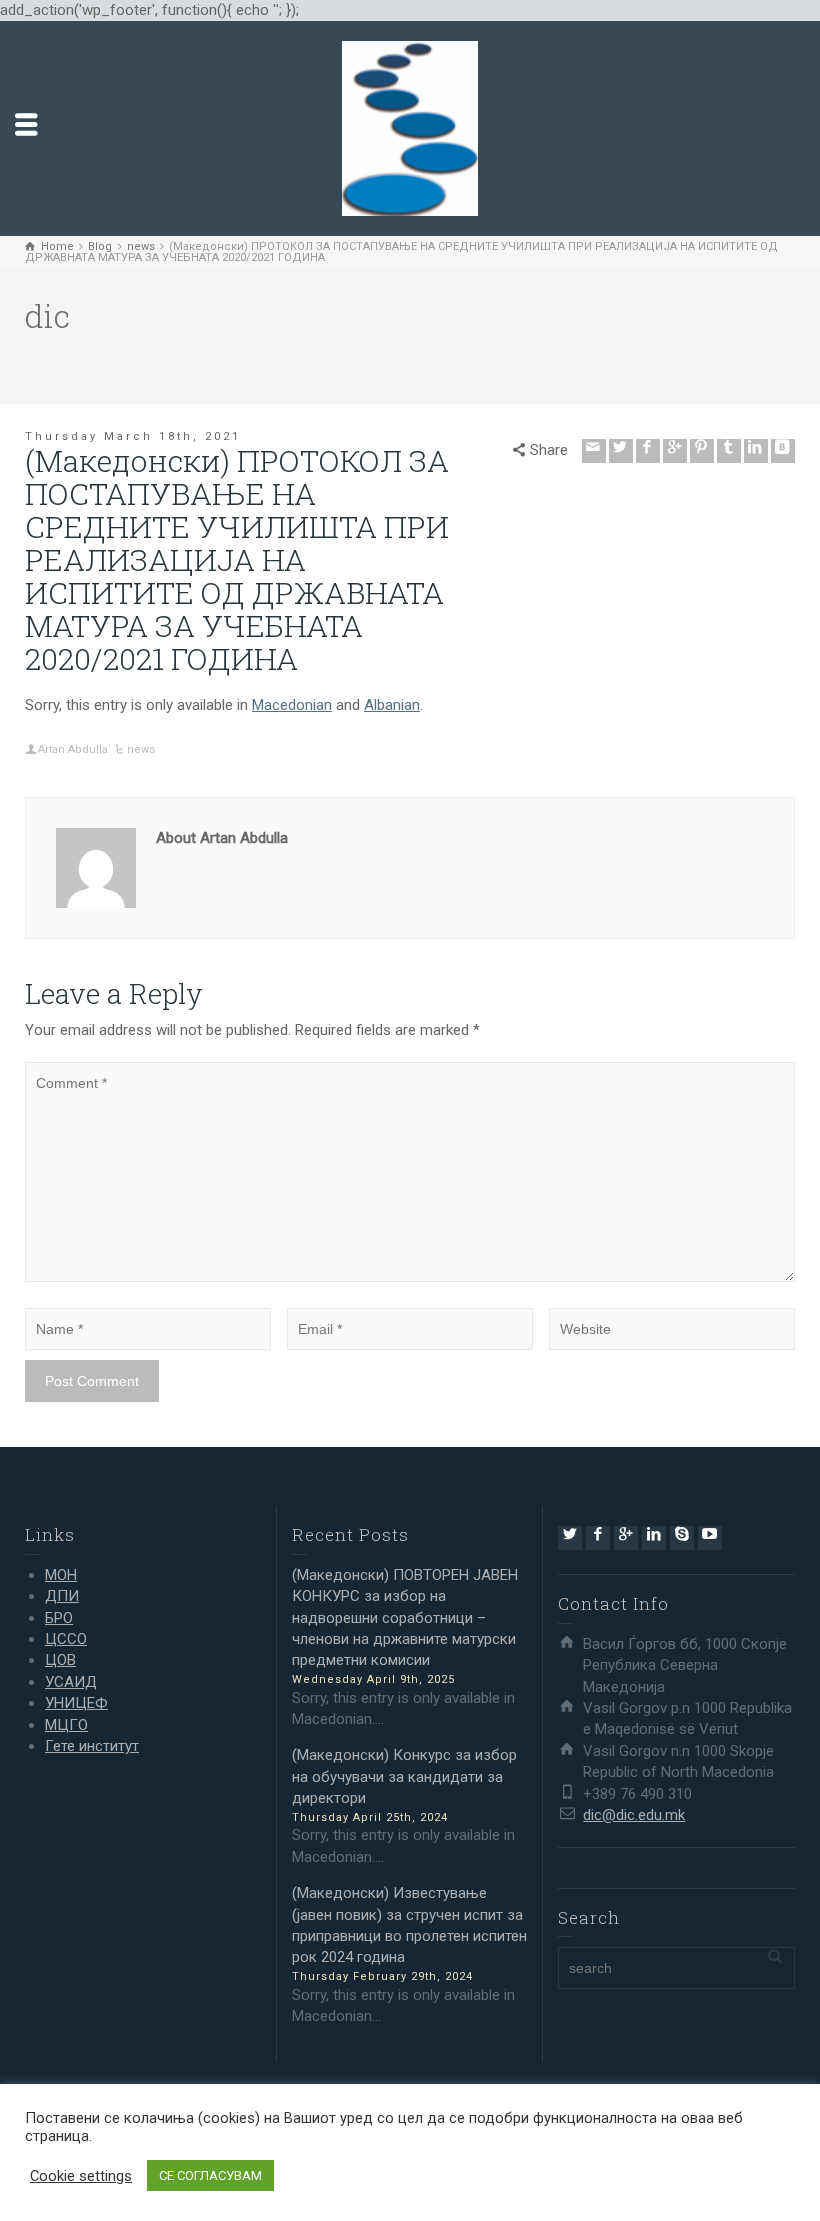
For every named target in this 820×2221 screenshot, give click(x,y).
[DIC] (410, 128)
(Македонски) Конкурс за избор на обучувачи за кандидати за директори (404, 1776)
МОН (61, 1575)
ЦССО (66, 1639)
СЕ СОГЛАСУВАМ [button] (210, 2175)
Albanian (392, 705)
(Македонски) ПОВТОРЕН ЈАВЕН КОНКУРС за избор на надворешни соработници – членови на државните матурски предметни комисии (405, 1618)
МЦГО (66, 1725)
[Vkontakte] (783, 451)
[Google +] (675, 451)
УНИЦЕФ (76, 1703)
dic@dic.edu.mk (634, 1815)
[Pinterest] (702, 451)
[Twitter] (621, 451)
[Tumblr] (729, 451)
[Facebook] (648, 451)
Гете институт (92, 1746)
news (141, 749)
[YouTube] (710, 1538)
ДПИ (62, 1596)
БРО (59, 1618)
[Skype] (682, 1538)
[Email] (594, 451)
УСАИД (71, 1682)
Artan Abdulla (73, 749)
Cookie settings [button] (81, 2176)
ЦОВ (60, 1660)
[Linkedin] (756, 451)
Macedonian (292, 705)
